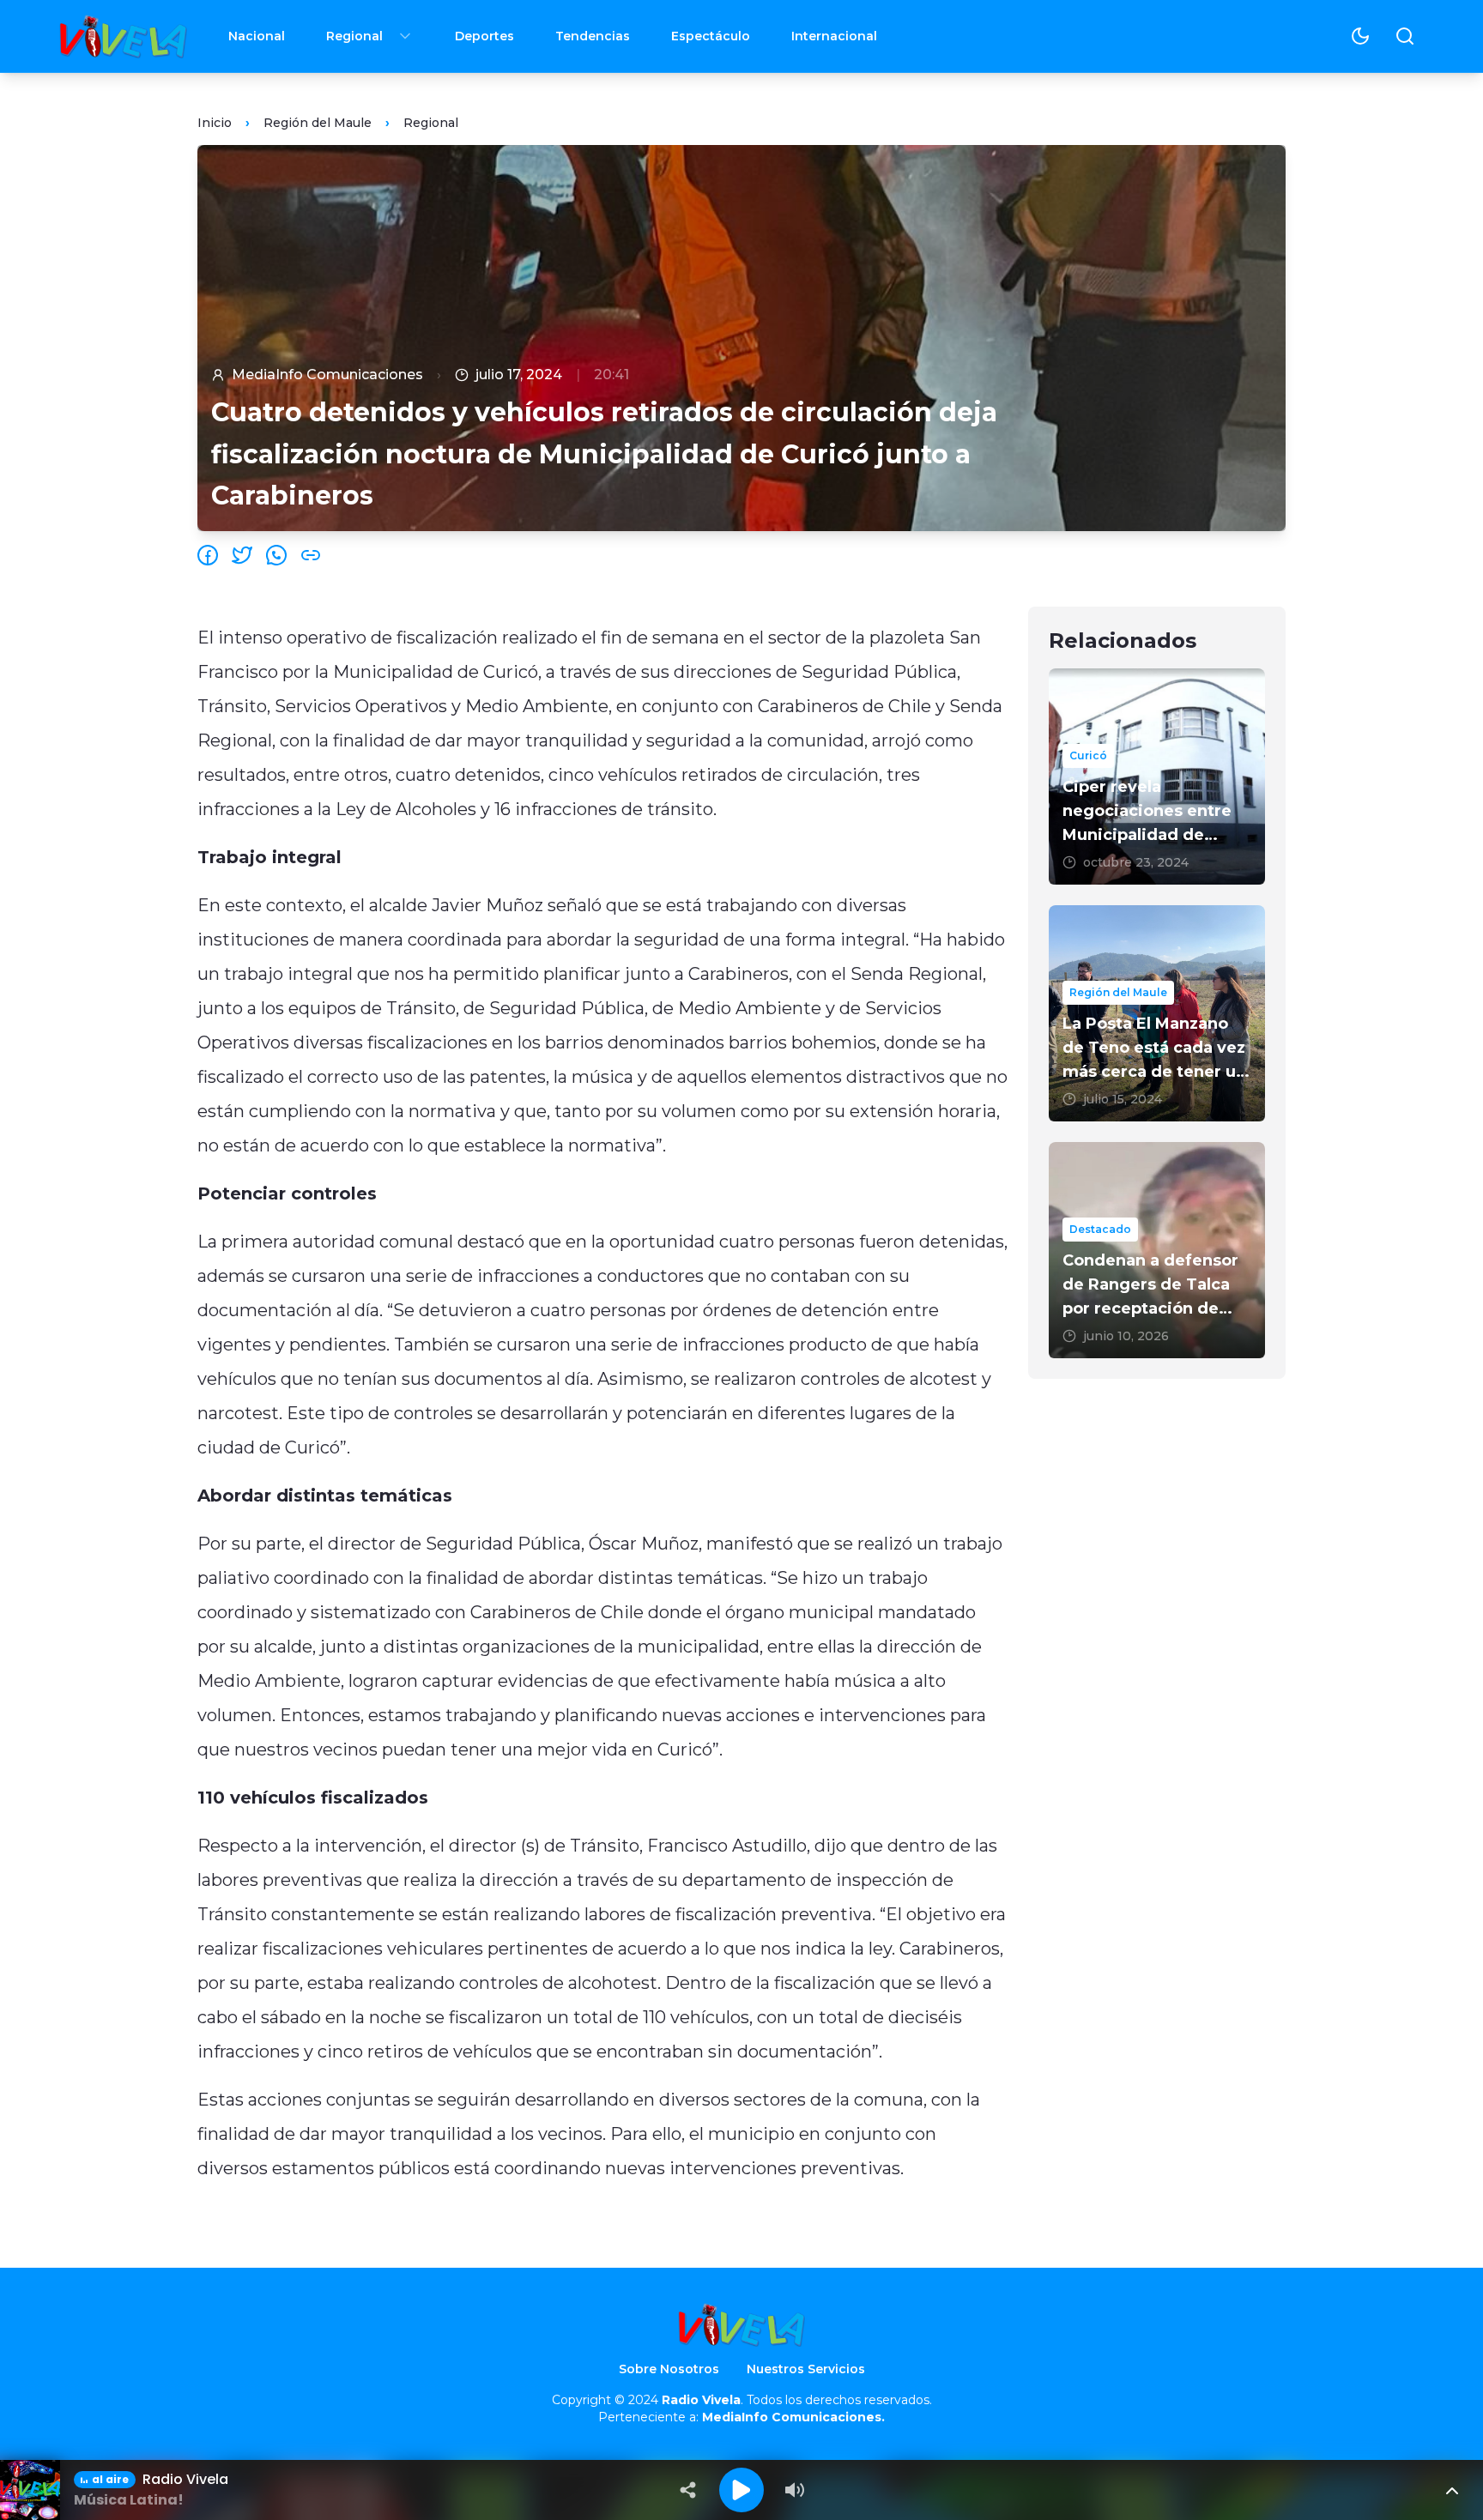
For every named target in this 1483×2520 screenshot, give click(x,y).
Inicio (215, 123)
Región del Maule (318, 123)
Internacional (834, 36)
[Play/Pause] (741, 2490)
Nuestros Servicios (806, 2369)
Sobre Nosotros (669, 2369)
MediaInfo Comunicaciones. (793, 2417)
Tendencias (593, 36)
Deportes (484, 36)
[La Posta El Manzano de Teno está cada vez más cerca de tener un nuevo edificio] (1157, 1013)
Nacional (257, 36)
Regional (354, 36)
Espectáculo (711, 36)
